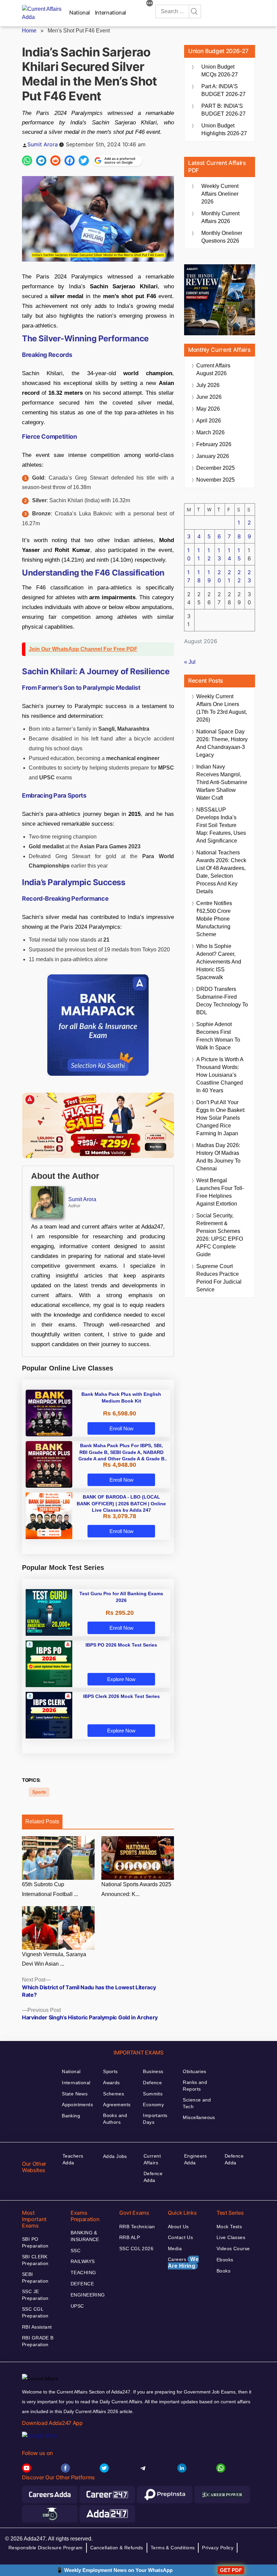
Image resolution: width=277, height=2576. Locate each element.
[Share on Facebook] (70, 161)
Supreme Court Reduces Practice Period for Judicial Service (219, 1278)
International (110, 13)
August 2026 (213, 369)
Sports (39, 1792)
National (80, 13)
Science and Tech (197, 2103)
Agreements (117, 2105)
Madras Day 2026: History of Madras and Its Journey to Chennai (218, 1157)
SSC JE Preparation (35, 2295)
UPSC (77, 2306)
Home (29, 31)
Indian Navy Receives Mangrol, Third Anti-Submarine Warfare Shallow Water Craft (222, 782)
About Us (178, 2227)
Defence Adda (153, 2177)
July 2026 (208, 385)
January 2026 (213, 456)
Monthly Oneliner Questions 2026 (222, 237)
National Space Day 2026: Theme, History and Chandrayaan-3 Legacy (222, 743)
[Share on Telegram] (41, 161)
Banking (71, 2116)
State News (75, 2094)
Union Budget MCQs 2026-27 (220, 71)
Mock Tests (229, 2227)
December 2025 (216, 468)
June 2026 (209, 397)
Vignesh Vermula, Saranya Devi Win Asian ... (54, 1959)
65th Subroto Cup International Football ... (50, 1889)
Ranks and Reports (195, 2086)
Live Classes (231, 2237)
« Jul (190, 662)
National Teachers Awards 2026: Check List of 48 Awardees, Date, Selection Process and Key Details (221, 872)
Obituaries (194, 2071)
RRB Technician (137, 2227)
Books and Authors (115, 2119)
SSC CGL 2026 (136, 2249)
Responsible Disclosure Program (46, 2548)
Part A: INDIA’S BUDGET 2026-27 (223, 90)
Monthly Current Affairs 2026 (220, 217)
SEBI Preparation (35, 2278)
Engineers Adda (196, 2159)
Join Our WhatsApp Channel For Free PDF (83, 649)
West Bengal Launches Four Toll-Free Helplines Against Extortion (220, 1192)
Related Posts (42, 1821)
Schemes (114, 2094)
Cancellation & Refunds (117, 2548)
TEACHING (83, 2273)
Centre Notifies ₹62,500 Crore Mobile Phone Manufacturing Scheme (214, 919)
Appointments (77, 2105)
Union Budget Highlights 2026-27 (224, 129)
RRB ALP (130, 2237)
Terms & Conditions (173, 2548)
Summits (153, 2094)
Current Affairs (152, 2159)
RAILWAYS (83, 2261)
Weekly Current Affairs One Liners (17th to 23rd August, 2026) (222, 708)
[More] (150, 4)
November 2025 (216, 480)
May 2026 (208, 409)
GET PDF (231, 2570)
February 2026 (214, 444)
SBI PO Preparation (35, 2242)
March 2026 (210, 432)
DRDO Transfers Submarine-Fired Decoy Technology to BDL (222, 1001)
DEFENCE (82, 2284)
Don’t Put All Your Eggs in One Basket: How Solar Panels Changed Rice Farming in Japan (221, 1118)
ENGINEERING (88, 2295)
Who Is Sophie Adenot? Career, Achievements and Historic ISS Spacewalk (219, 962)
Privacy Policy (218, 2548)
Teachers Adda (73, 2159)
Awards (111, 2083)
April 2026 (209, 421)
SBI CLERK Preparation (35, 2260)
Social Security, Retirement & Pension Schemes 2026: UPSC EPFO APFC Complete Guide (220, 1235)
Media (175, 2249)
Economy (153, 2105)
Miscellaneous (199, 2117)
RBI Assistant (37, 2327)
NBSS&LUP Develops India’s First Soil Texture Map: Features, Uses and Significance (221, 825)
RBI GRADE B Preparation (38, 2341)
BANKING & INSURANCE (85, 2236)
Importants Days (155, 2119)
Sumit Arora (43, 144)
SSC (75, 2251)
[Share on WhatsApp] (27, 161)
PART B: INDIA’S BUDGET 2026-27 (223, 110)
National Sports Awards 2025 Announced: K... (136, 1889)
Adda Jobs (115, 2156)
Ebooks (225, 2260)
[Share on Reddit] (55, 161)
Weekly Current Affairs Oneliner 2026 (220, 194)
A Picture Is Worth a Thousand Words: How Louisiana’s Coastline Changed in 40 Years (220, 1075)
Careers (183, 2263)
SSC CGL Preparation (35, 2312)
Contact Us (180, 2237)
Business (153, 2071)
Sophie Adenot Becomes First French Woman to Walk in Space (218, 1036)
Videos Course (233, 2249)
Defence (152, 2083)
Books (223, 2271)
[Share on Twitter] (84, 161)
